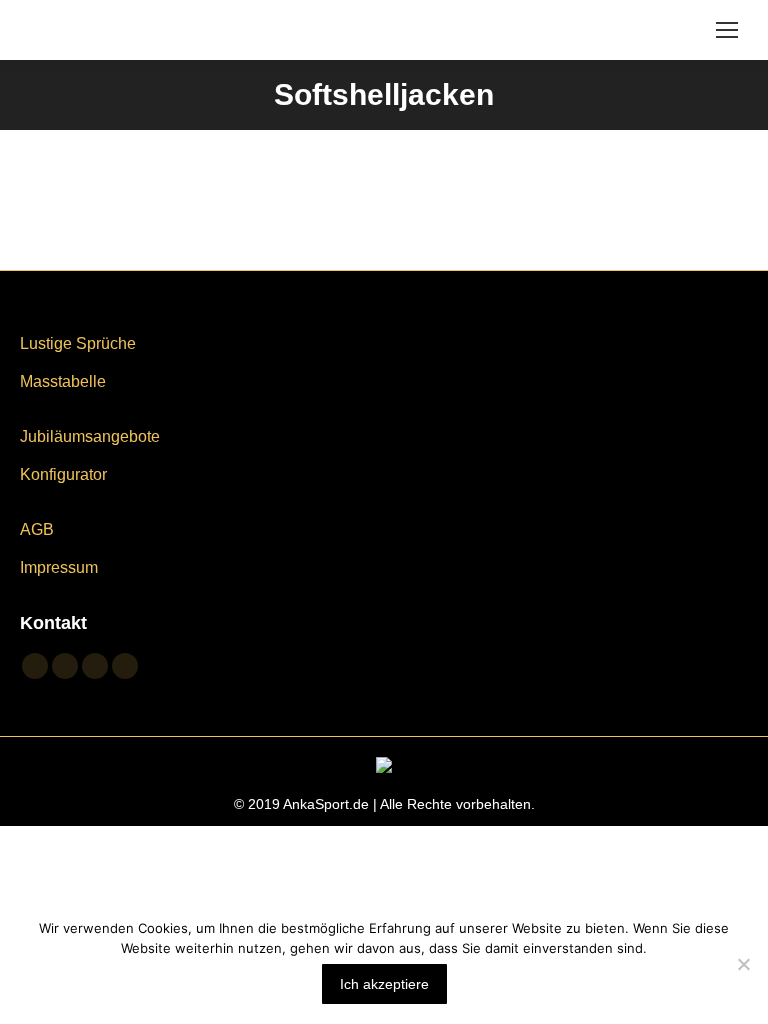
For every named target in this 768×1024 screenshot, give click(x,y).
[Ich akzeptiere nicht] (743, 964)
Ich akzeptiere (384, 984)
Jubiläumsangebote (90, 436)
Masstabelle (63, 381)
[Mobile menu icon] (727, 30)
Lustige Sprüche (78, 343)
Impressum (59, 567)
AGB (37, 529)
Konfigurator (63, 474)
